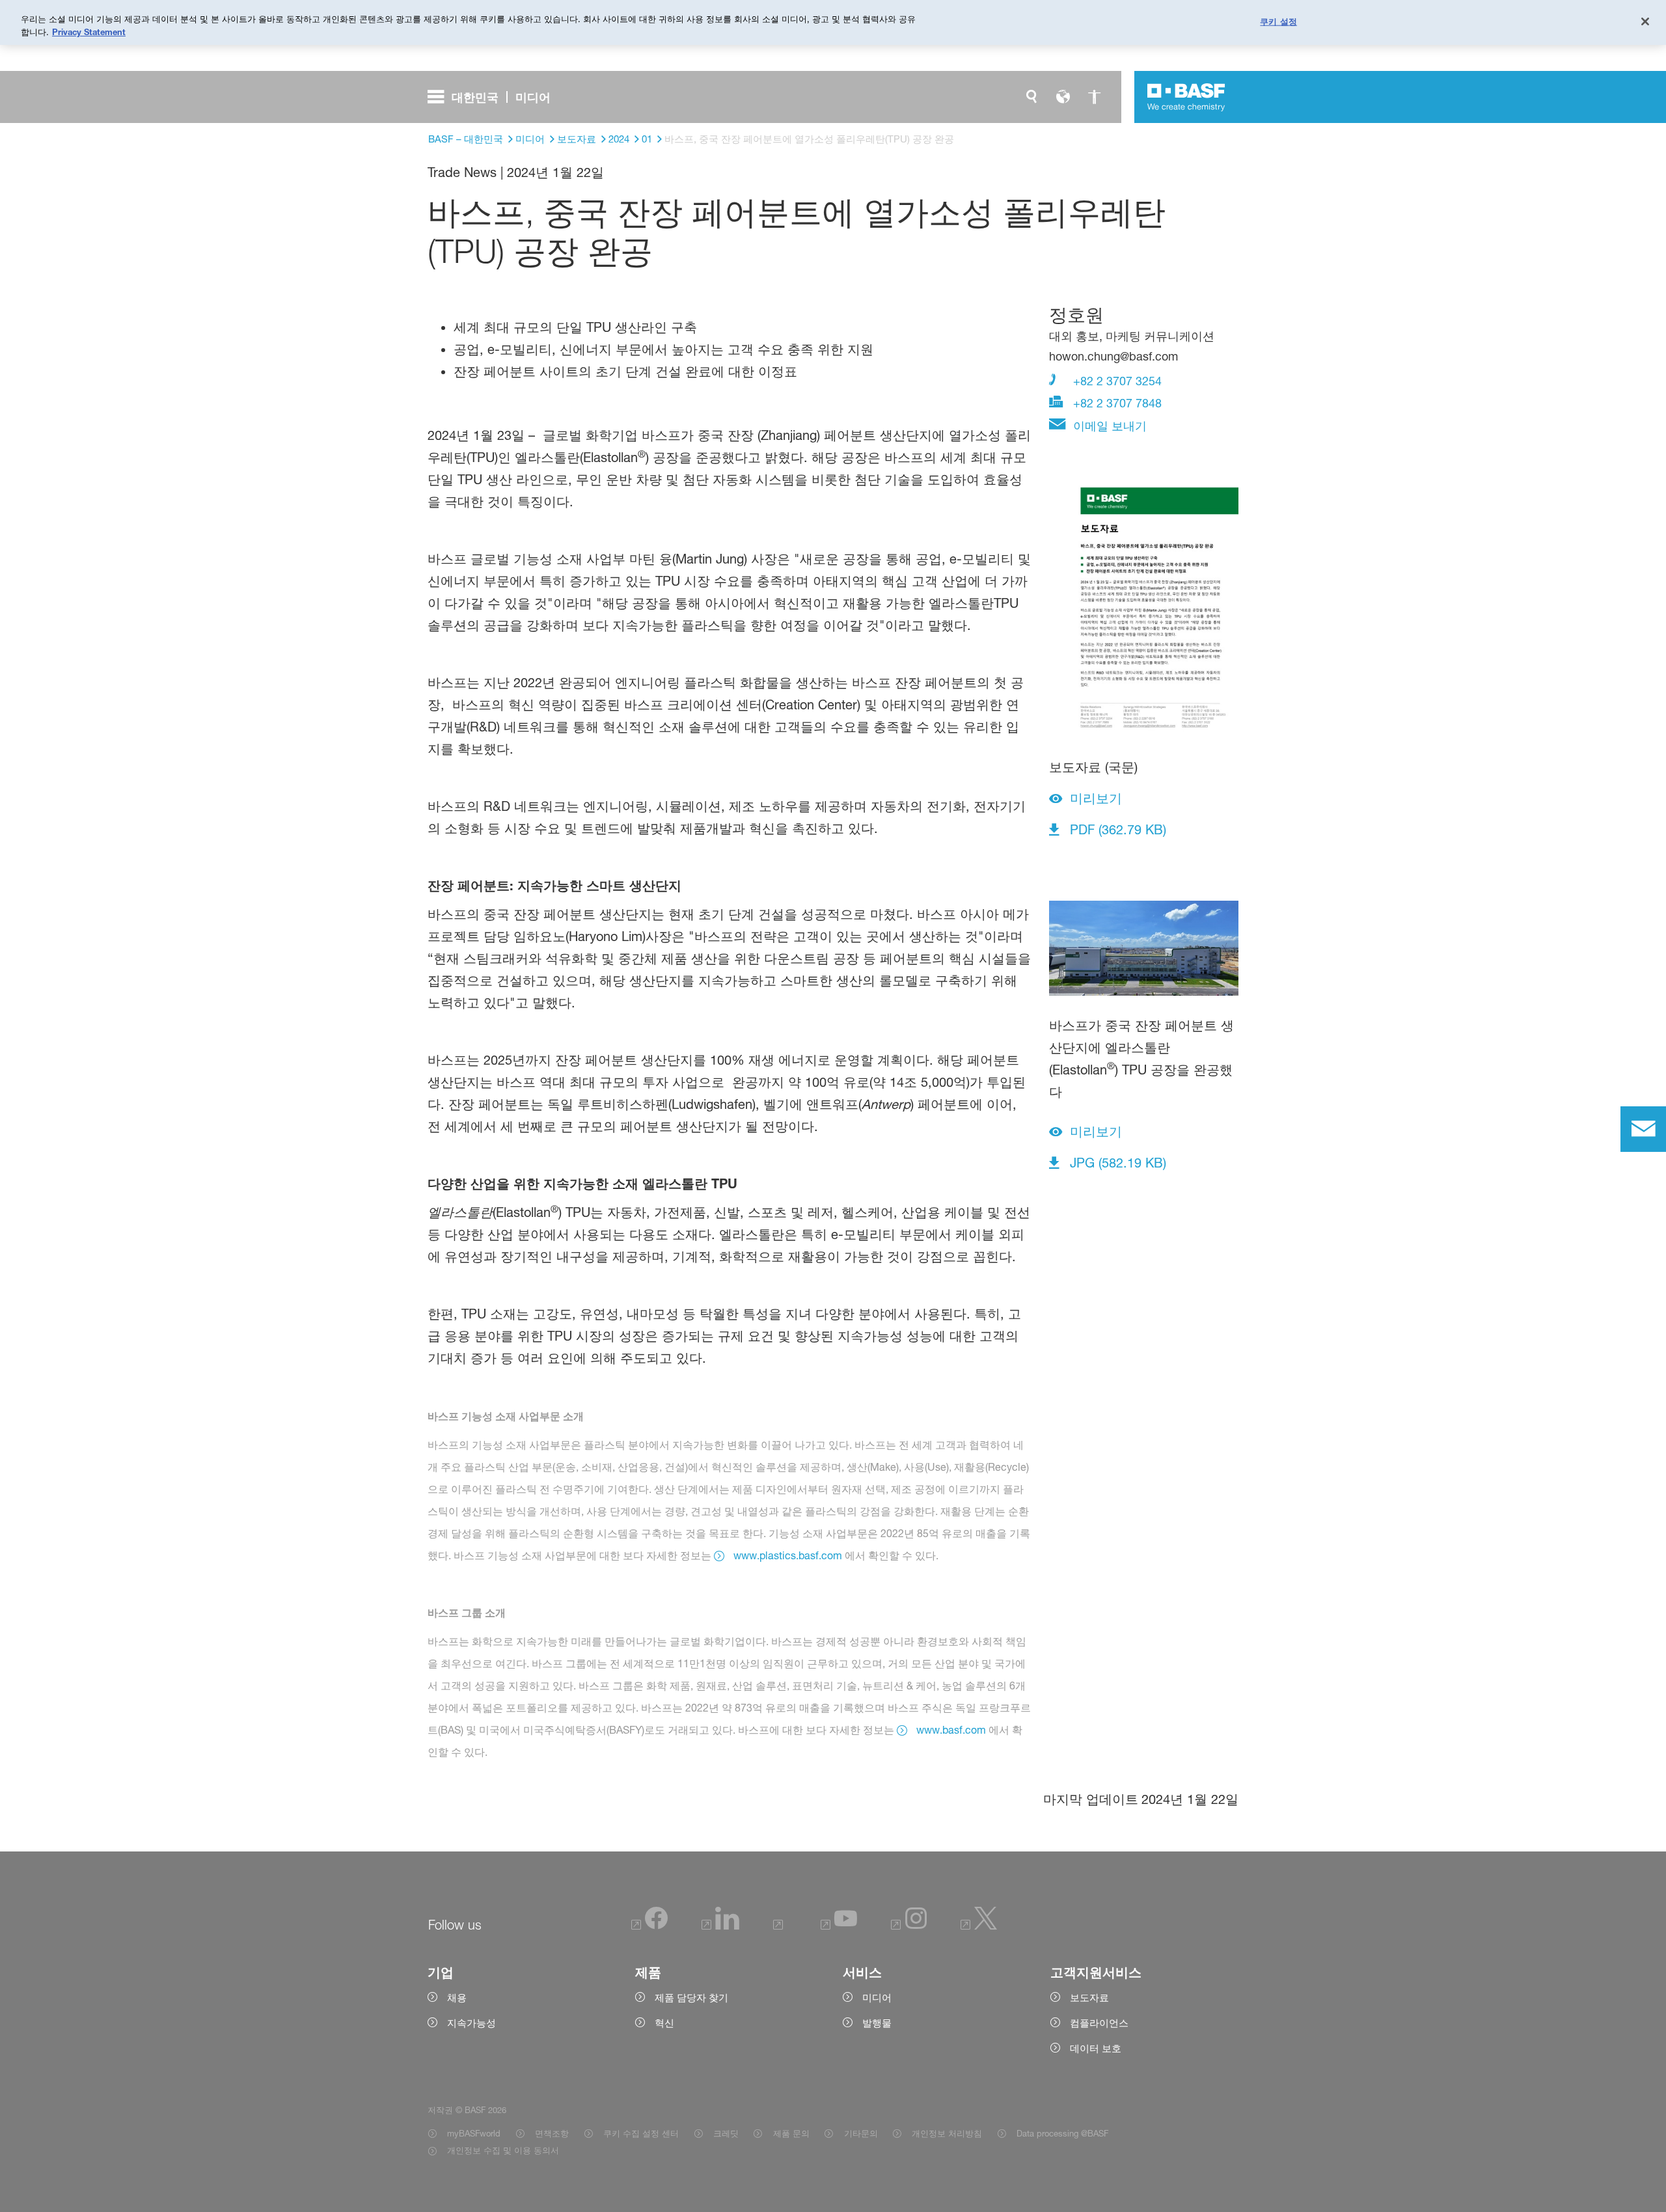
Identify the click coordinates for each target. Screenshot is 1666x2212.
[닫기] (1645, 21)
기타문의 (861, 2133)
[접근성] (1094, 97)
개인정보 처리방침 (947, 2133)
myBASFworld (474, 2133)
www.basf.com (951, 1730)
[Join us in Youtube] (839, 1926)
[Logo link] (1186, 97)
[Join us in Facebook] (649, 1926)
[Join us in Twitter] (979, 1926)
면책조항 (552, 2133)
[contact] (1643, 1129)
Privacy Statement (89, 32)
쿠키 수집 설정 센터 (641, 2133)
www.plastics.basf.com (788, 1555)
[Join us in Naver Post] (780, 1926)
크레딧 (726, 2133)
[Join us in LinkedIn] (720, 1926)
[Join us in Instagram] (909, 1926)
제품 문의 (791, 2133)
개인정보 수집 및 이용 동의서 (503, 2150)
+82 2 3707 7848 (1116, 403)
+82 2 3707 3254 (1116, 381)
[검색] (1031, 97)
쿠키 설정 (1278, 21)
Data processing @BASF (1062, 2133)
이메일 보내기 (1108, 426)
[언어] (1063, 97)
